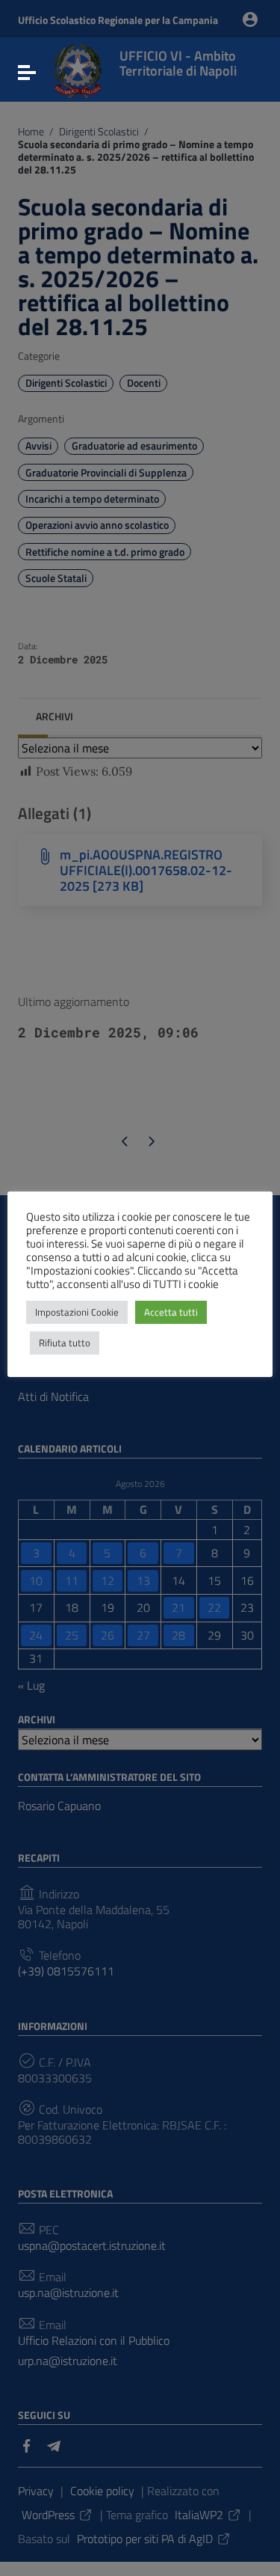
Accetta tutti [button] (171, 1312)
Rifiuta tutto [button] (65, 1343)
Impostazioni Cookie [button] (77, 1312)
